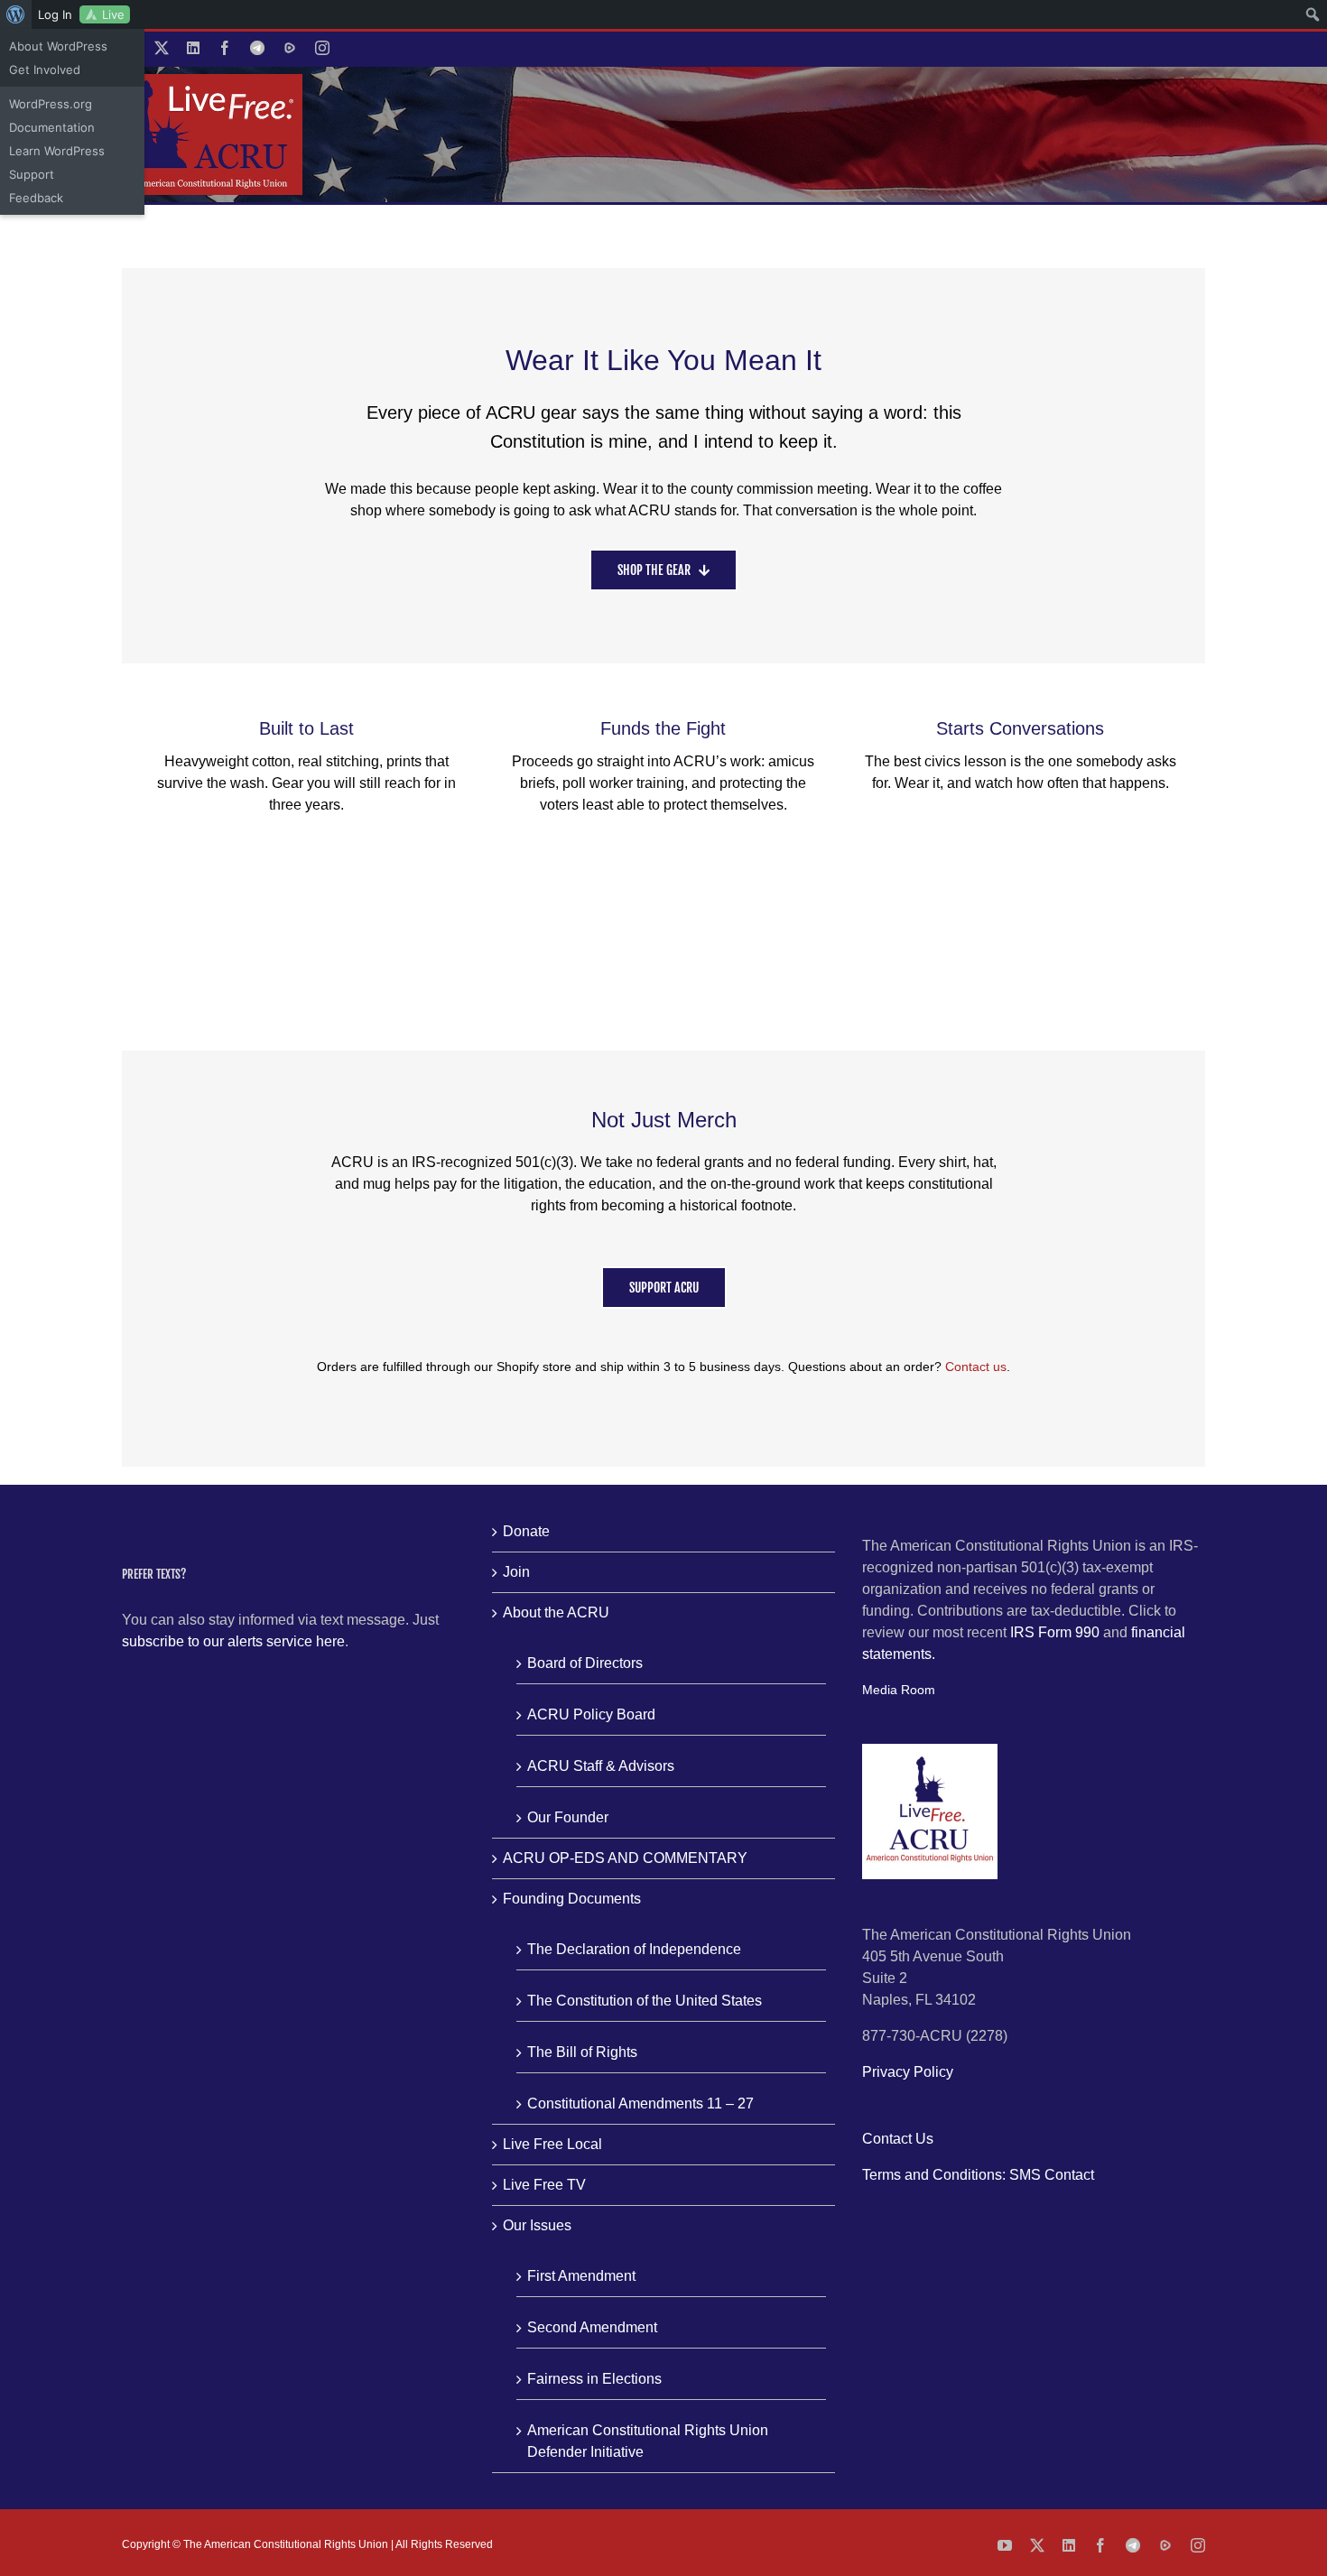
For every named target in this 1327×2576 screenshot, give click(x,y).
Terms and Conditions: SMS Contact (978, 2175)
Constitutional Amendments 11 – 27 (640, 2103)
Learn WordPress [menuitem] (57, 151)
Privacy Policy (908, 2072)
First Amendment (581, 2276)
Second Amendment (592, 2327)
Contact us (976, 1367)
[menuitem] (16, 14)
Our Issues (537, 2225)
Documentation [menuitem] (52, 127)
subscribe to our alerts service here (233, 1641)
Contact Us (898, 2139)
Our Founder (568, 1817)
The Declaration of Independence (634, 1949)
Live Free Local (552, 2144)
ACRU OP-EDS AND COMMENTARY (625, 1858)
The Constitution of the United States (645, 2001)
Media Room (899, 1690)
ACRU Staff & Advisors (601, 1766)
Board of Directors (585, 1663)
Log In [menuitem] (55, 14)
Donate (526, 1531)
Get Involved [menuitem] (45, 69)
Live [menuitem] (113, 14)
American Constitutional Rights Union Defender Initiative (648, 2441)
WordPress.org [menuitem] (51, 104)
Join (516, 1572)
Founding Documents (572, 1899)
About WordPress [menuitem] (58, 46)
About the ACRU (556, 1612)
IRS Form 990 (1055, 1632)
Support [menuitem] (32, 174)
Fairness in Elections (594, 2379)
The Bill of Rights (582, 2052)
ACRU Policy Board (591, 1714)
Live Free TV (544, 2185)
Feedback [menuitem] (36, 198)
